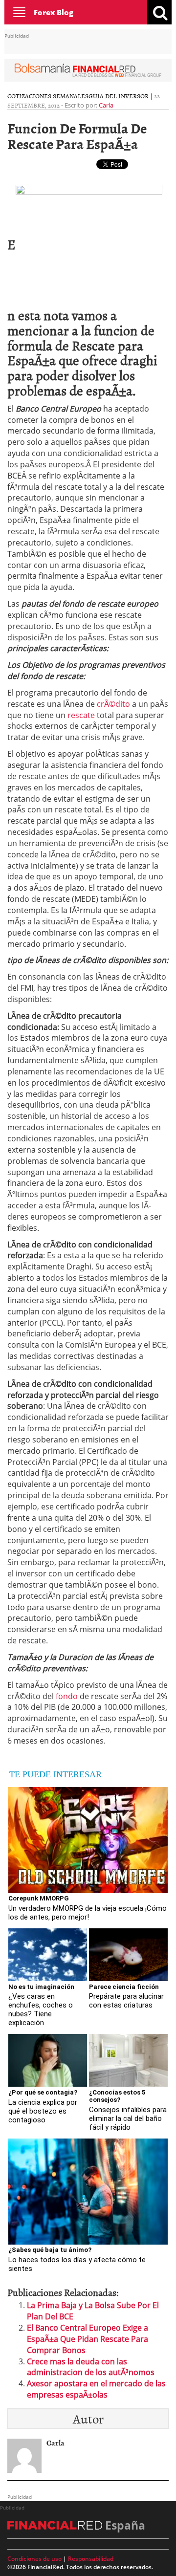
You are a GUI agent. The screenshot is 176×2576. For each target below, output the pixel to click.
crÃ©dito (114, 704)
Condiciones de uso (34, 2559)
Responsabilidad (91, 2559)
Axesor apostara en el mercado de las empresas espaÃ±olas (96, 2389)
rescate (81, 715)
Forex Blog (54, 12)
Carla (106, 105)
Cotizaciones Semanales (48, 96)
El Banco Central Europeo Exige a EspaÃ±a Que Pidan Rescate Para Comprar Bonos (88, 2339)
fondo (67, 1696)
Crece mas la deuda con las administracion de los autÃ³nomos (91, 2367)
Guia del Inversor (119, 96)
